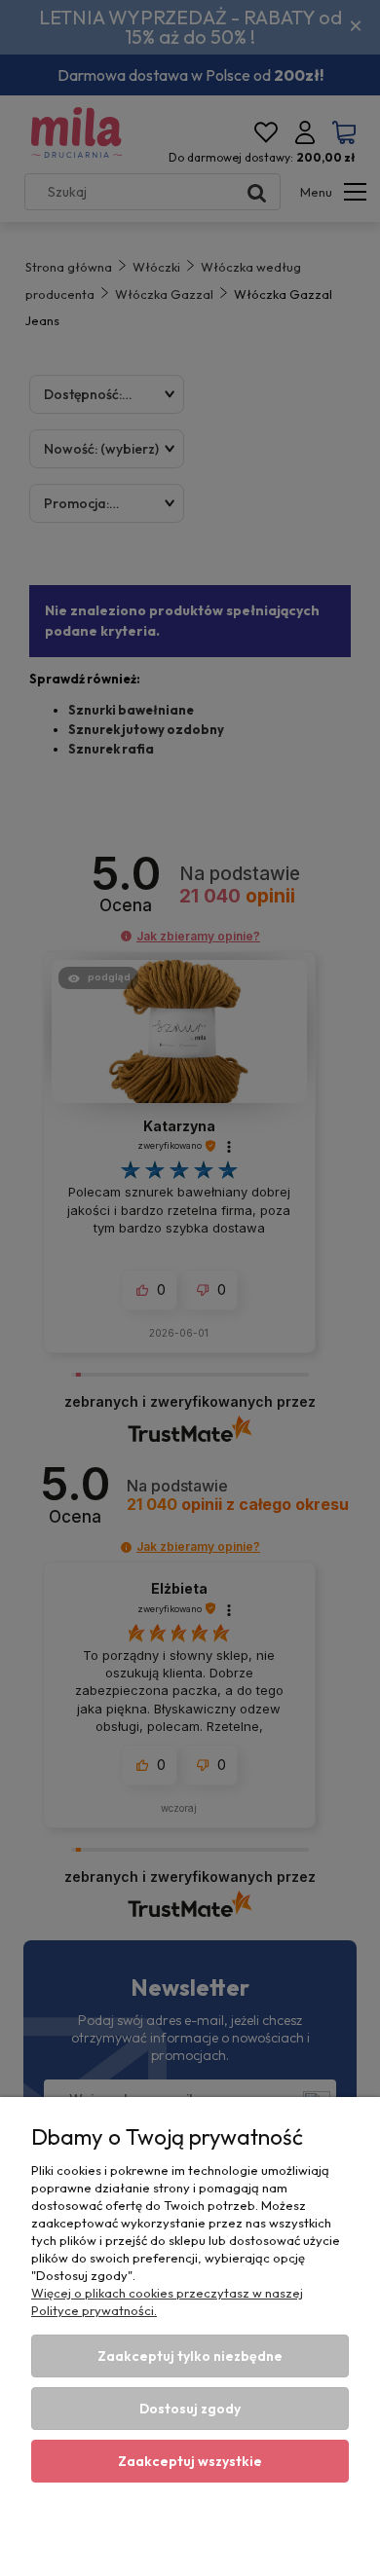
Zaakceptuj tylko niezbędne (190, 2356)
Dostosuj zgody (190, 2409)
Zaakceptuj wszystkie (190, 2461)
